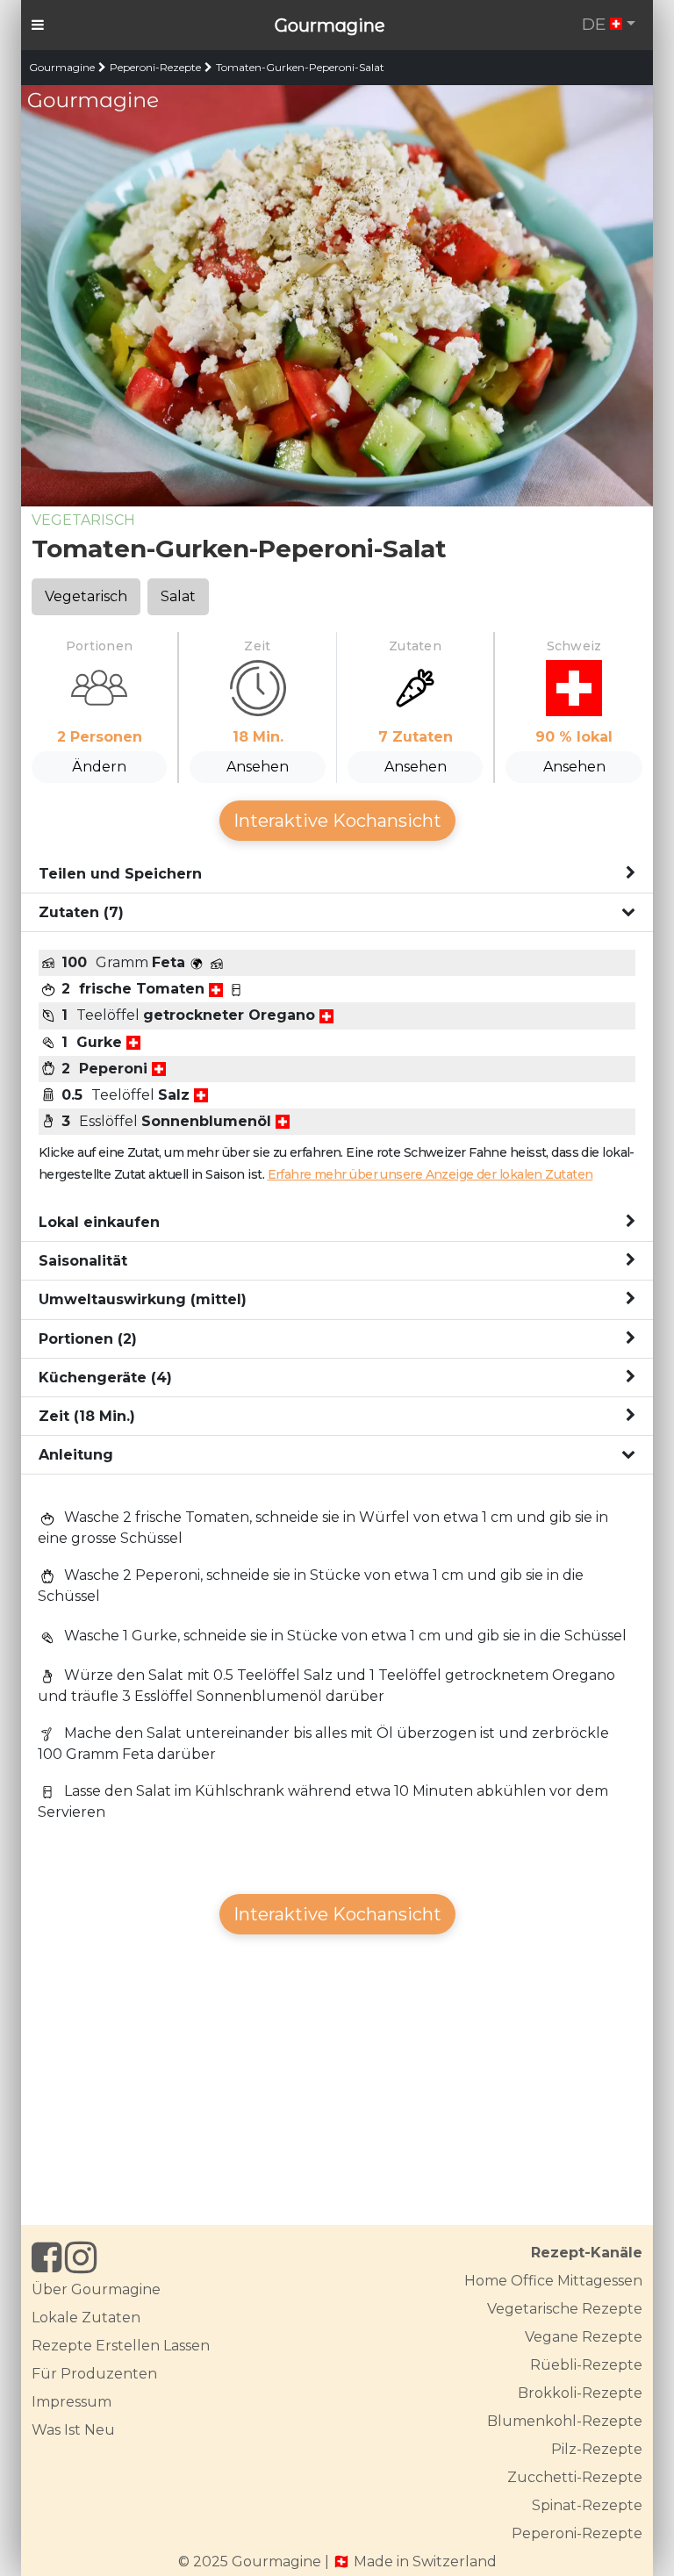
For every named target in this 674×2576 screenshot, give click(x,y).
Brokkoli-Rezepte (580, 2393)
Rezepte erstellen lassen (121, 2346)
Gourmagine (330, 25)
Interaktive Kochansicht (337, 821)
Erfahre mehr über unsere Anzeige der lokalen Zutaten (430, 1174)
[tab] (337, 874)
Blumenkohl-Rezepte (565, 2421)
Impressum (72, 2402)
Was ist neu (73, 2430)
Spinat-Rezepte (587, 2505)
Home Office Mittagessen (553, 2281)
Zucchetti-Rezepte (575, 2477)
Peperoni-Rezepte (155, 67)
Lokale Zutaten (86, 2318)
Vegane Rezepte (584, 2337)
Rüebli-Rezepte (586, 2365)
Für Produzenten (94, 2374)
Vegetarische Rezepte (565, 2309)
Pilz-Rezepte (597, 2449)
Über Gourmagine (96, 2289)
